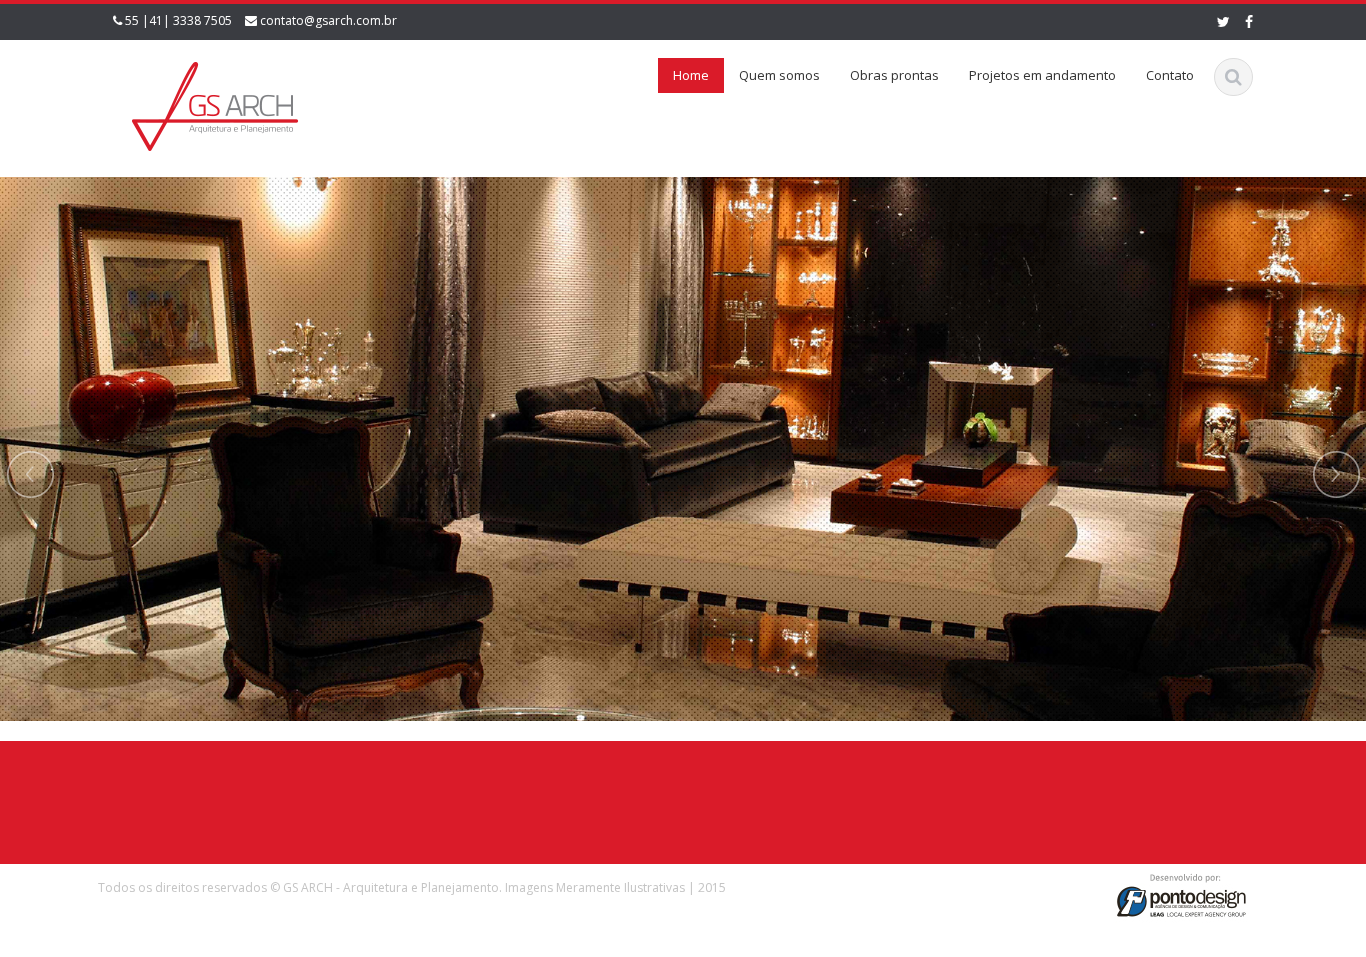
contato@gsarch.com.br (328, 20)
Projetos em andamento (1042, 75)
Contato (1170, 75)
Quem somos (779, 75)
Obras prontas (894, 75)
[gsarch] (214, 102)
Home (691, 75)
